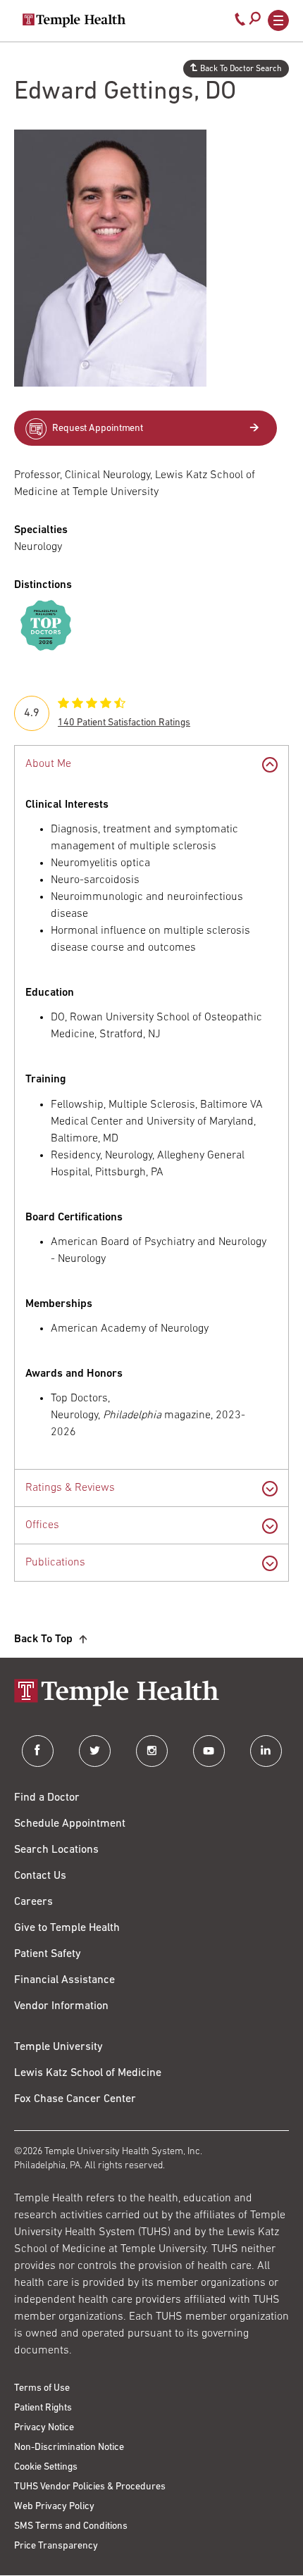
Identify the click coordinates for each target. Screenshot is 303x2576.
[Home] (151, 1694)
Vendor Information (61, 2006)
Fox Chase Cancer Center (75, 2099)
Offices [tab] (42, 1525)
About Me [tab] (48, 764)
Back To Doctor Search (241, 69)
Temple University (58, 2047)
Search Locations (56, 1850)
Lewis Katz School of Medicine (88, 2073)
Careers (33, 1902)
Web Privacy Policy (54, 2507)
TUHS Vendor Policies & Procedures (90, 2487)
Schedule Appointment (70, 1824)
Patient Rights (43, 2408)
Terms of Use (42, 2388)
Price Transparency (56, 2546)
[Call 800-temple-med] (240, 23)
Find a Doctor (47, 1798)
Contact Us (40, 1876)
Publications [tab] (55, 1563)
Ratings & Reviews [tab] (70, 1488)
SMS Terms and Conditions (71, 2526)
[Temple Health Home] (74, 20)
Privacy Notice (44, 2428)
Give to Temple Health (67, 1928)
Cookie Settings (46, 2467)
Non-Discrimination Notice (69, 2447)
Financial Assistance (64, 1980)
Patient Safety (48, 1954)
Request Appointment (98, 429)
